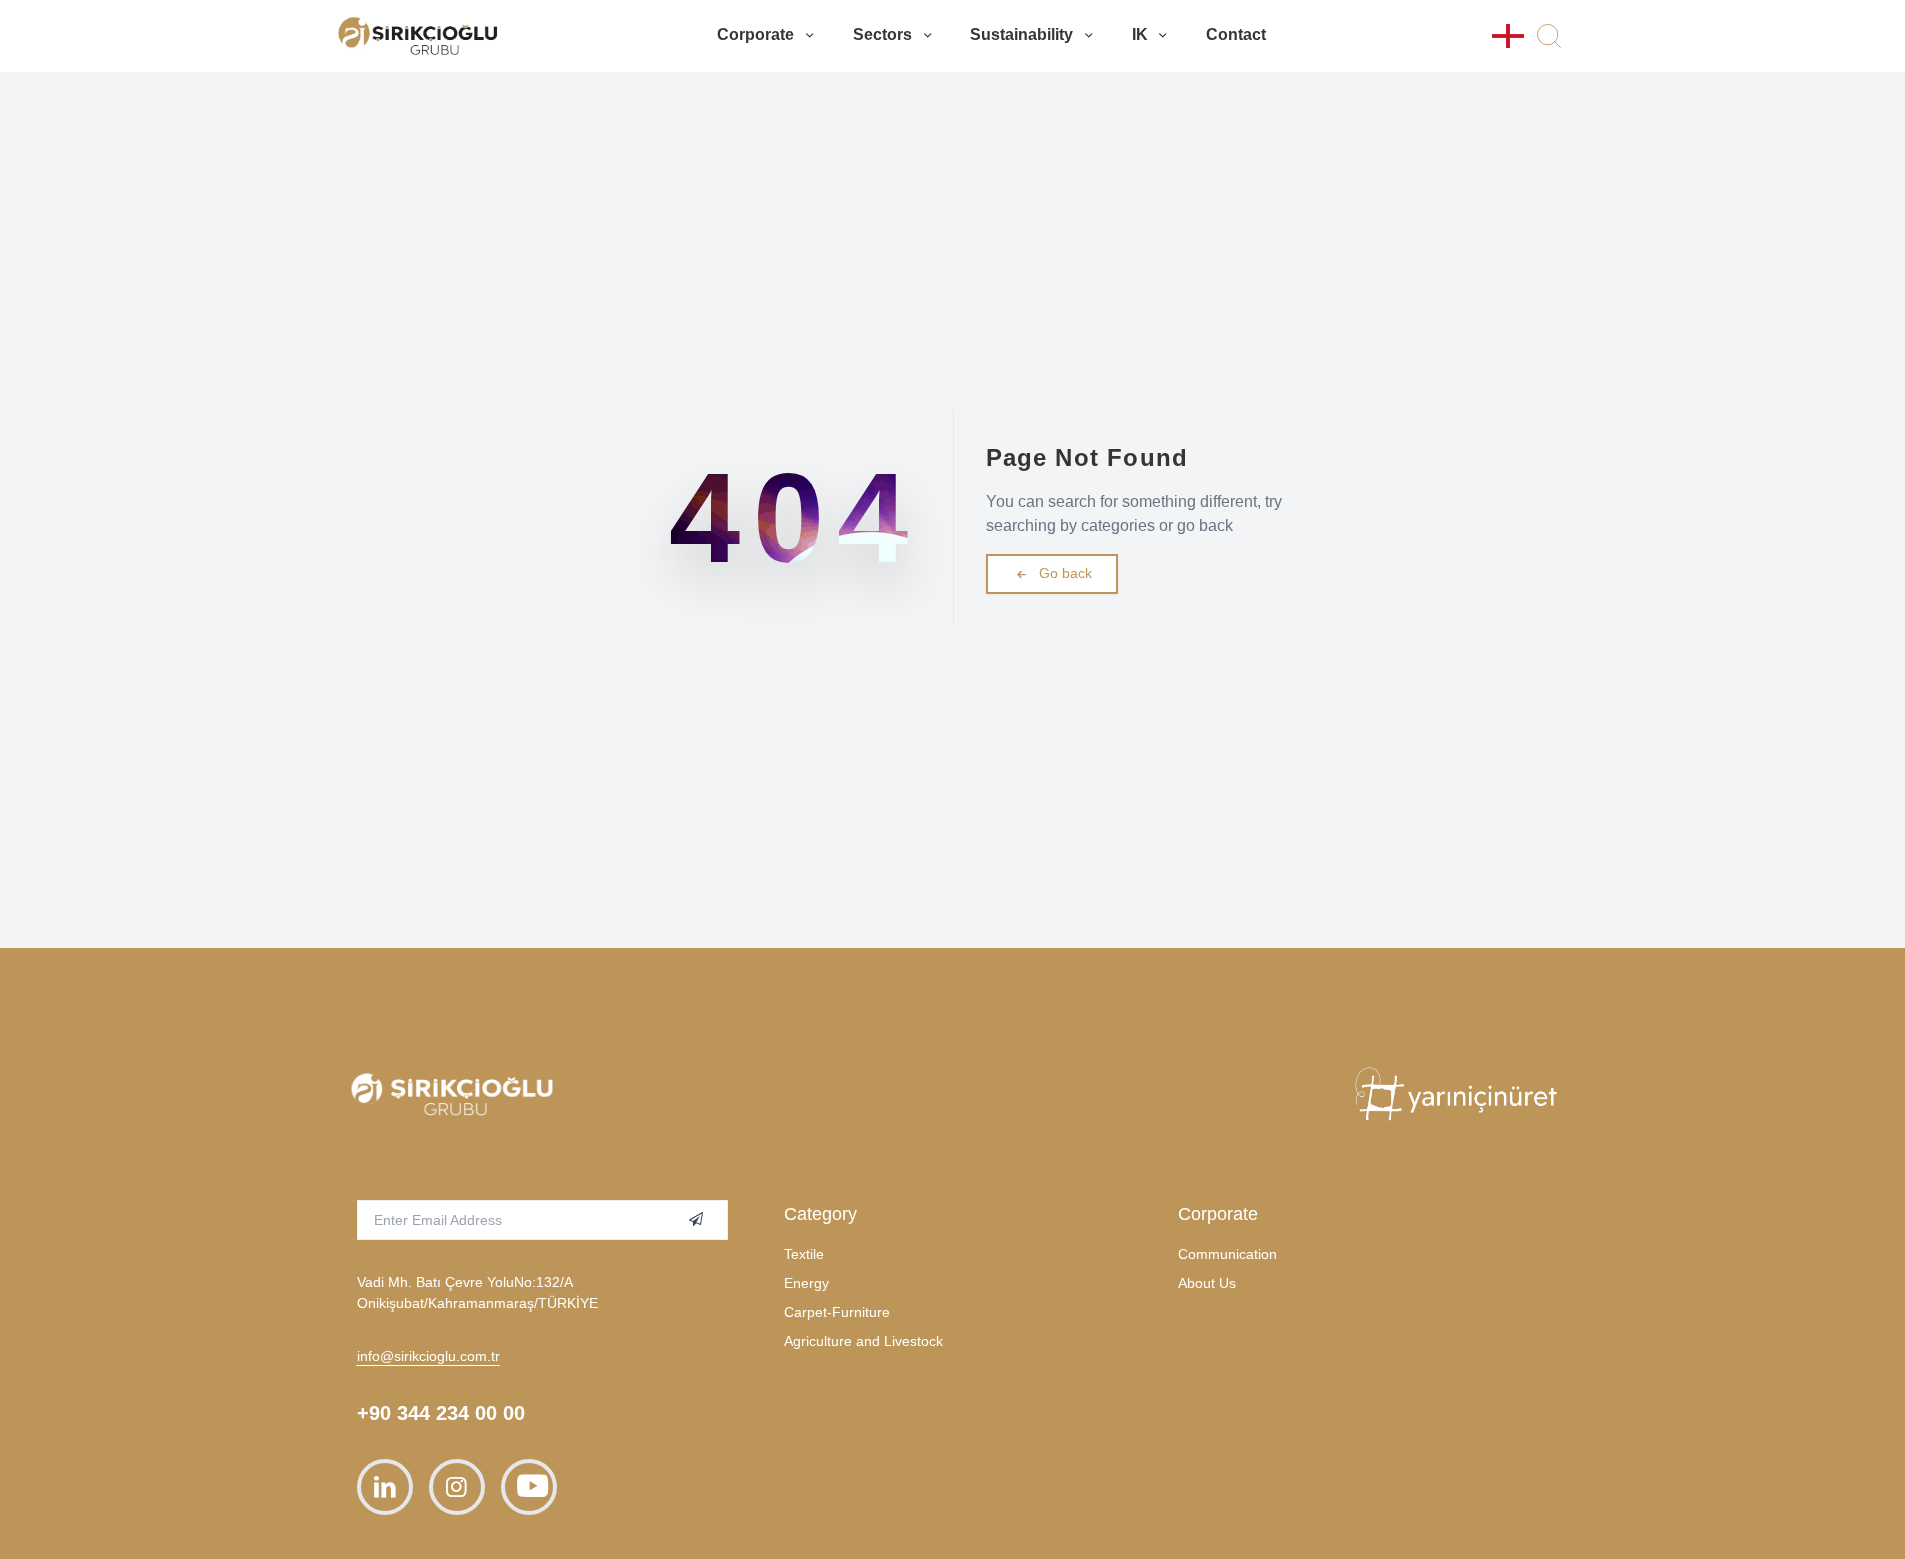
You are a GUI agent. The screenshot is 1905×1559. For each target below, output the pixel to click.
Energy (806, 1283)
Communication (1227, 1254)
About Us (1207, 1283)
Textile (804, 1254)
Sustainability (1021, 34)
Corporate (755, 34)
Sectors (882, 34)
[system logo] (418, 36)
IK (1140, 34)
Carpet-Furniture (837, 1312)
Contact (1236, 34)
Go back (1065, 573)
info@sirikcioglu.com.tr (428, 1356)
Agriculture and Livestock (863, 1341)
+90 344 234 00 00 (441, 1413)
